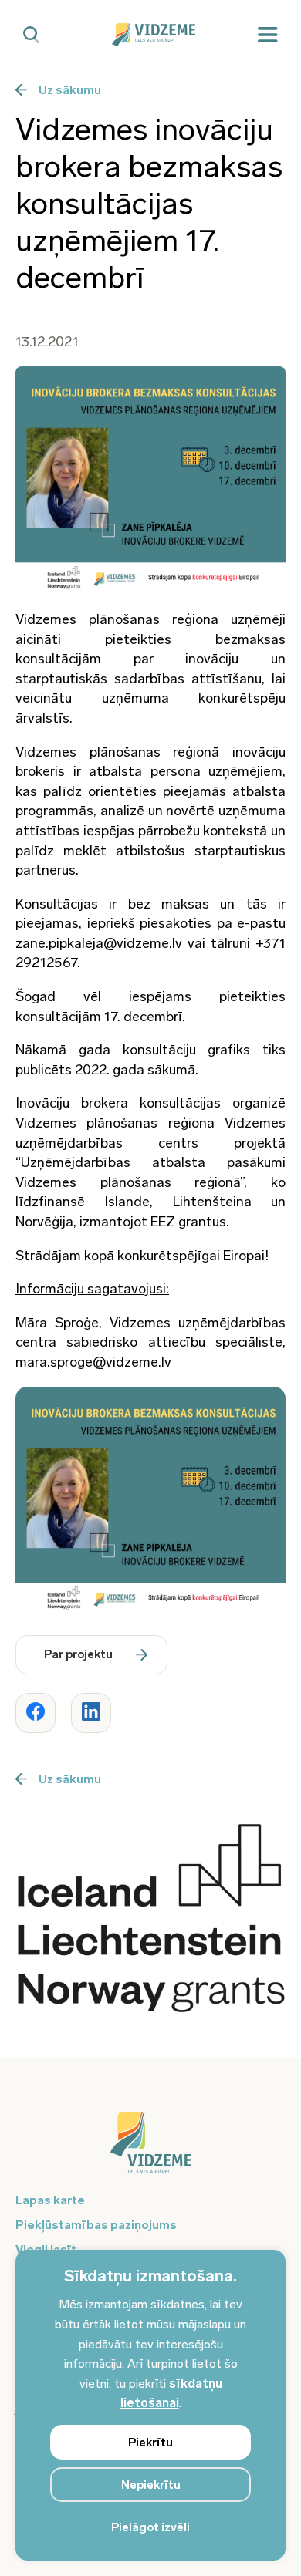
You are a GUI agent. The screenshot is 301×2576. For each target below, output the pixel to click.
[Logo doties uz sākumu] (150, 2150)
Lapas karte (50, 2200)
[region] (150, 2405)
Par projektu (78, 1654)
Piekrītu (150, 2443)
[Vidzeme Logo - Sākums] (151, 35)
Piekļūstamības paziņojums (96, 2225)
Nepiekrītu (151, 2485)
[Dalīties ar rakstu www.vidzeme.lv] (36, 1713)
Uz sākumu (70, 90)
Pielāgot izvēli (150, 2527)
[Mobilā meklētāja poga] (31, 35)
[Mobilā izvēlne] (268, 35)
